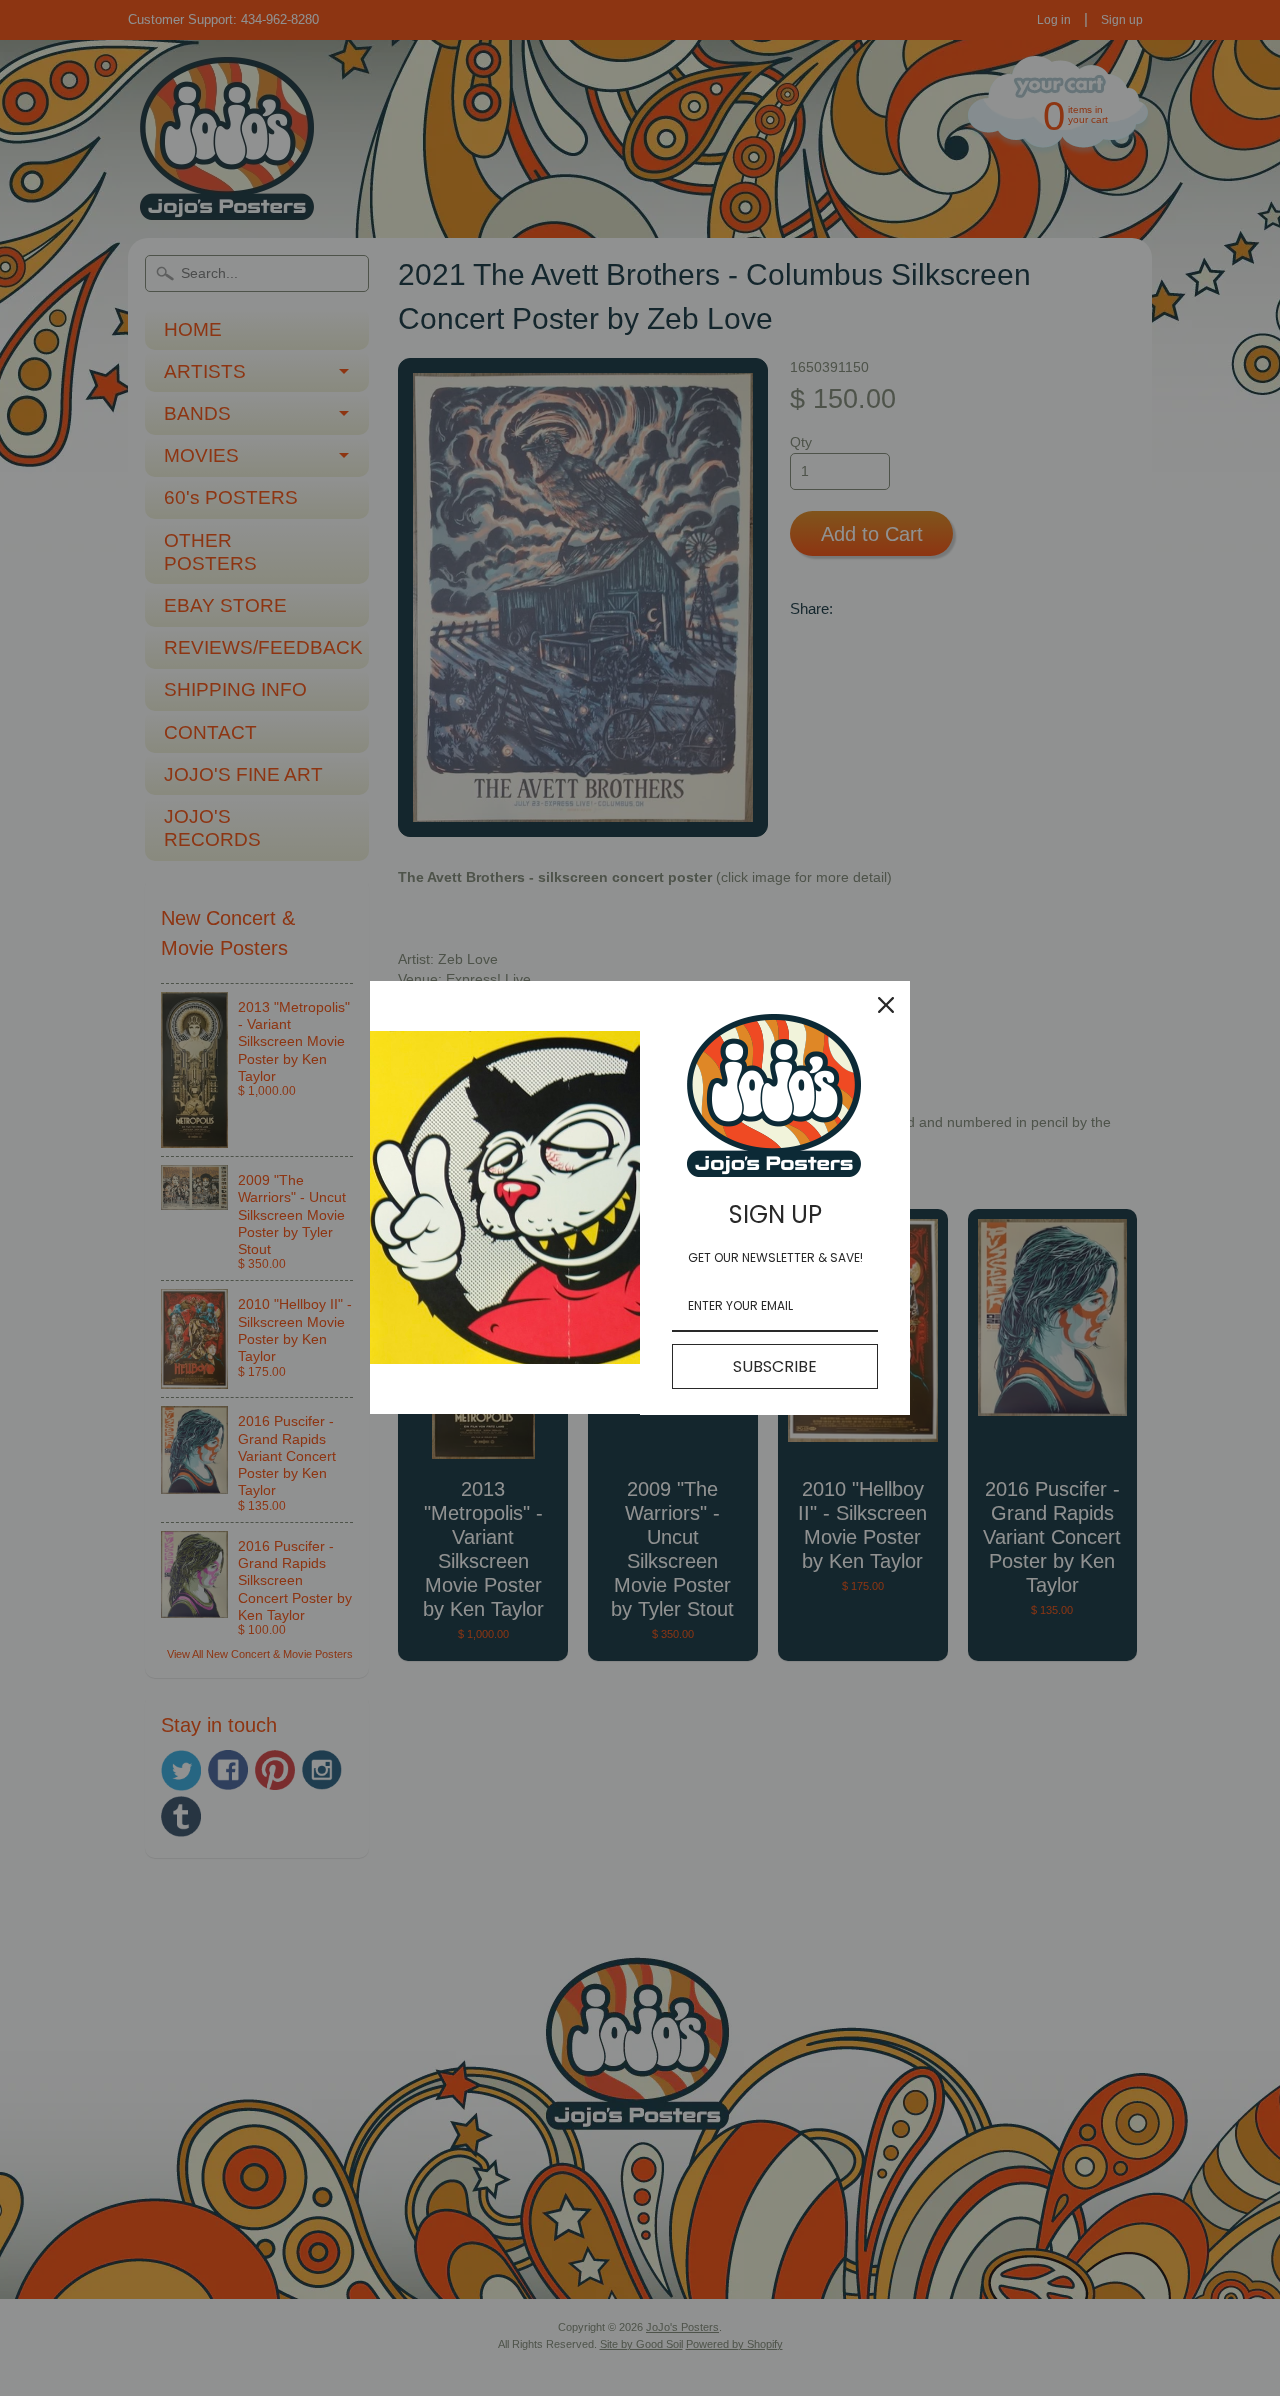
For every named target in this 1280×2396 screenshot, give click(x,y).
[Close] (886, 1005)
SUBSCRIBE (775, 1366)
